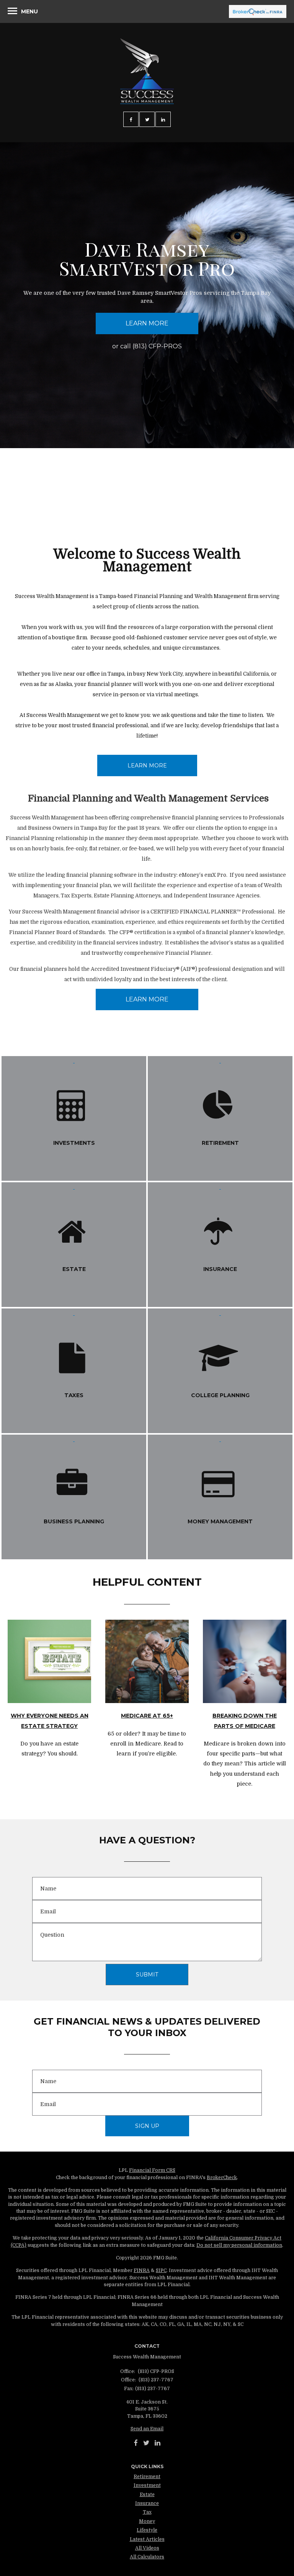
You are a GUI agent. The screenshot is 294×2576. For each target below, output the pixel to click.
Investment (147, 2485)
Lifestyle (147, 2530)
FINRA (142, 2270)
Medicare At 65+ (147, 1716)
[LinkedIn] (158, 2443)
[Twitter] (146, 2443)
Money (147, 2521)
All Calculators (147, 2557)
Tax (147, 2512)
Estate (147, 2495)
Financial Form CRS (152, 2170)
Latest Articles (147, 2539)
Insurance (147, 2503)
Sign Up (147, 2126)
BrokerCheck (222, 2178)
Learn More (147, 323)
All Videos (147, 2548)
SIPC (161, 2270)
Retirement (147, 2477)
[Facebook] (136, 2443)
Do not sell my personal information (239, 2245)
